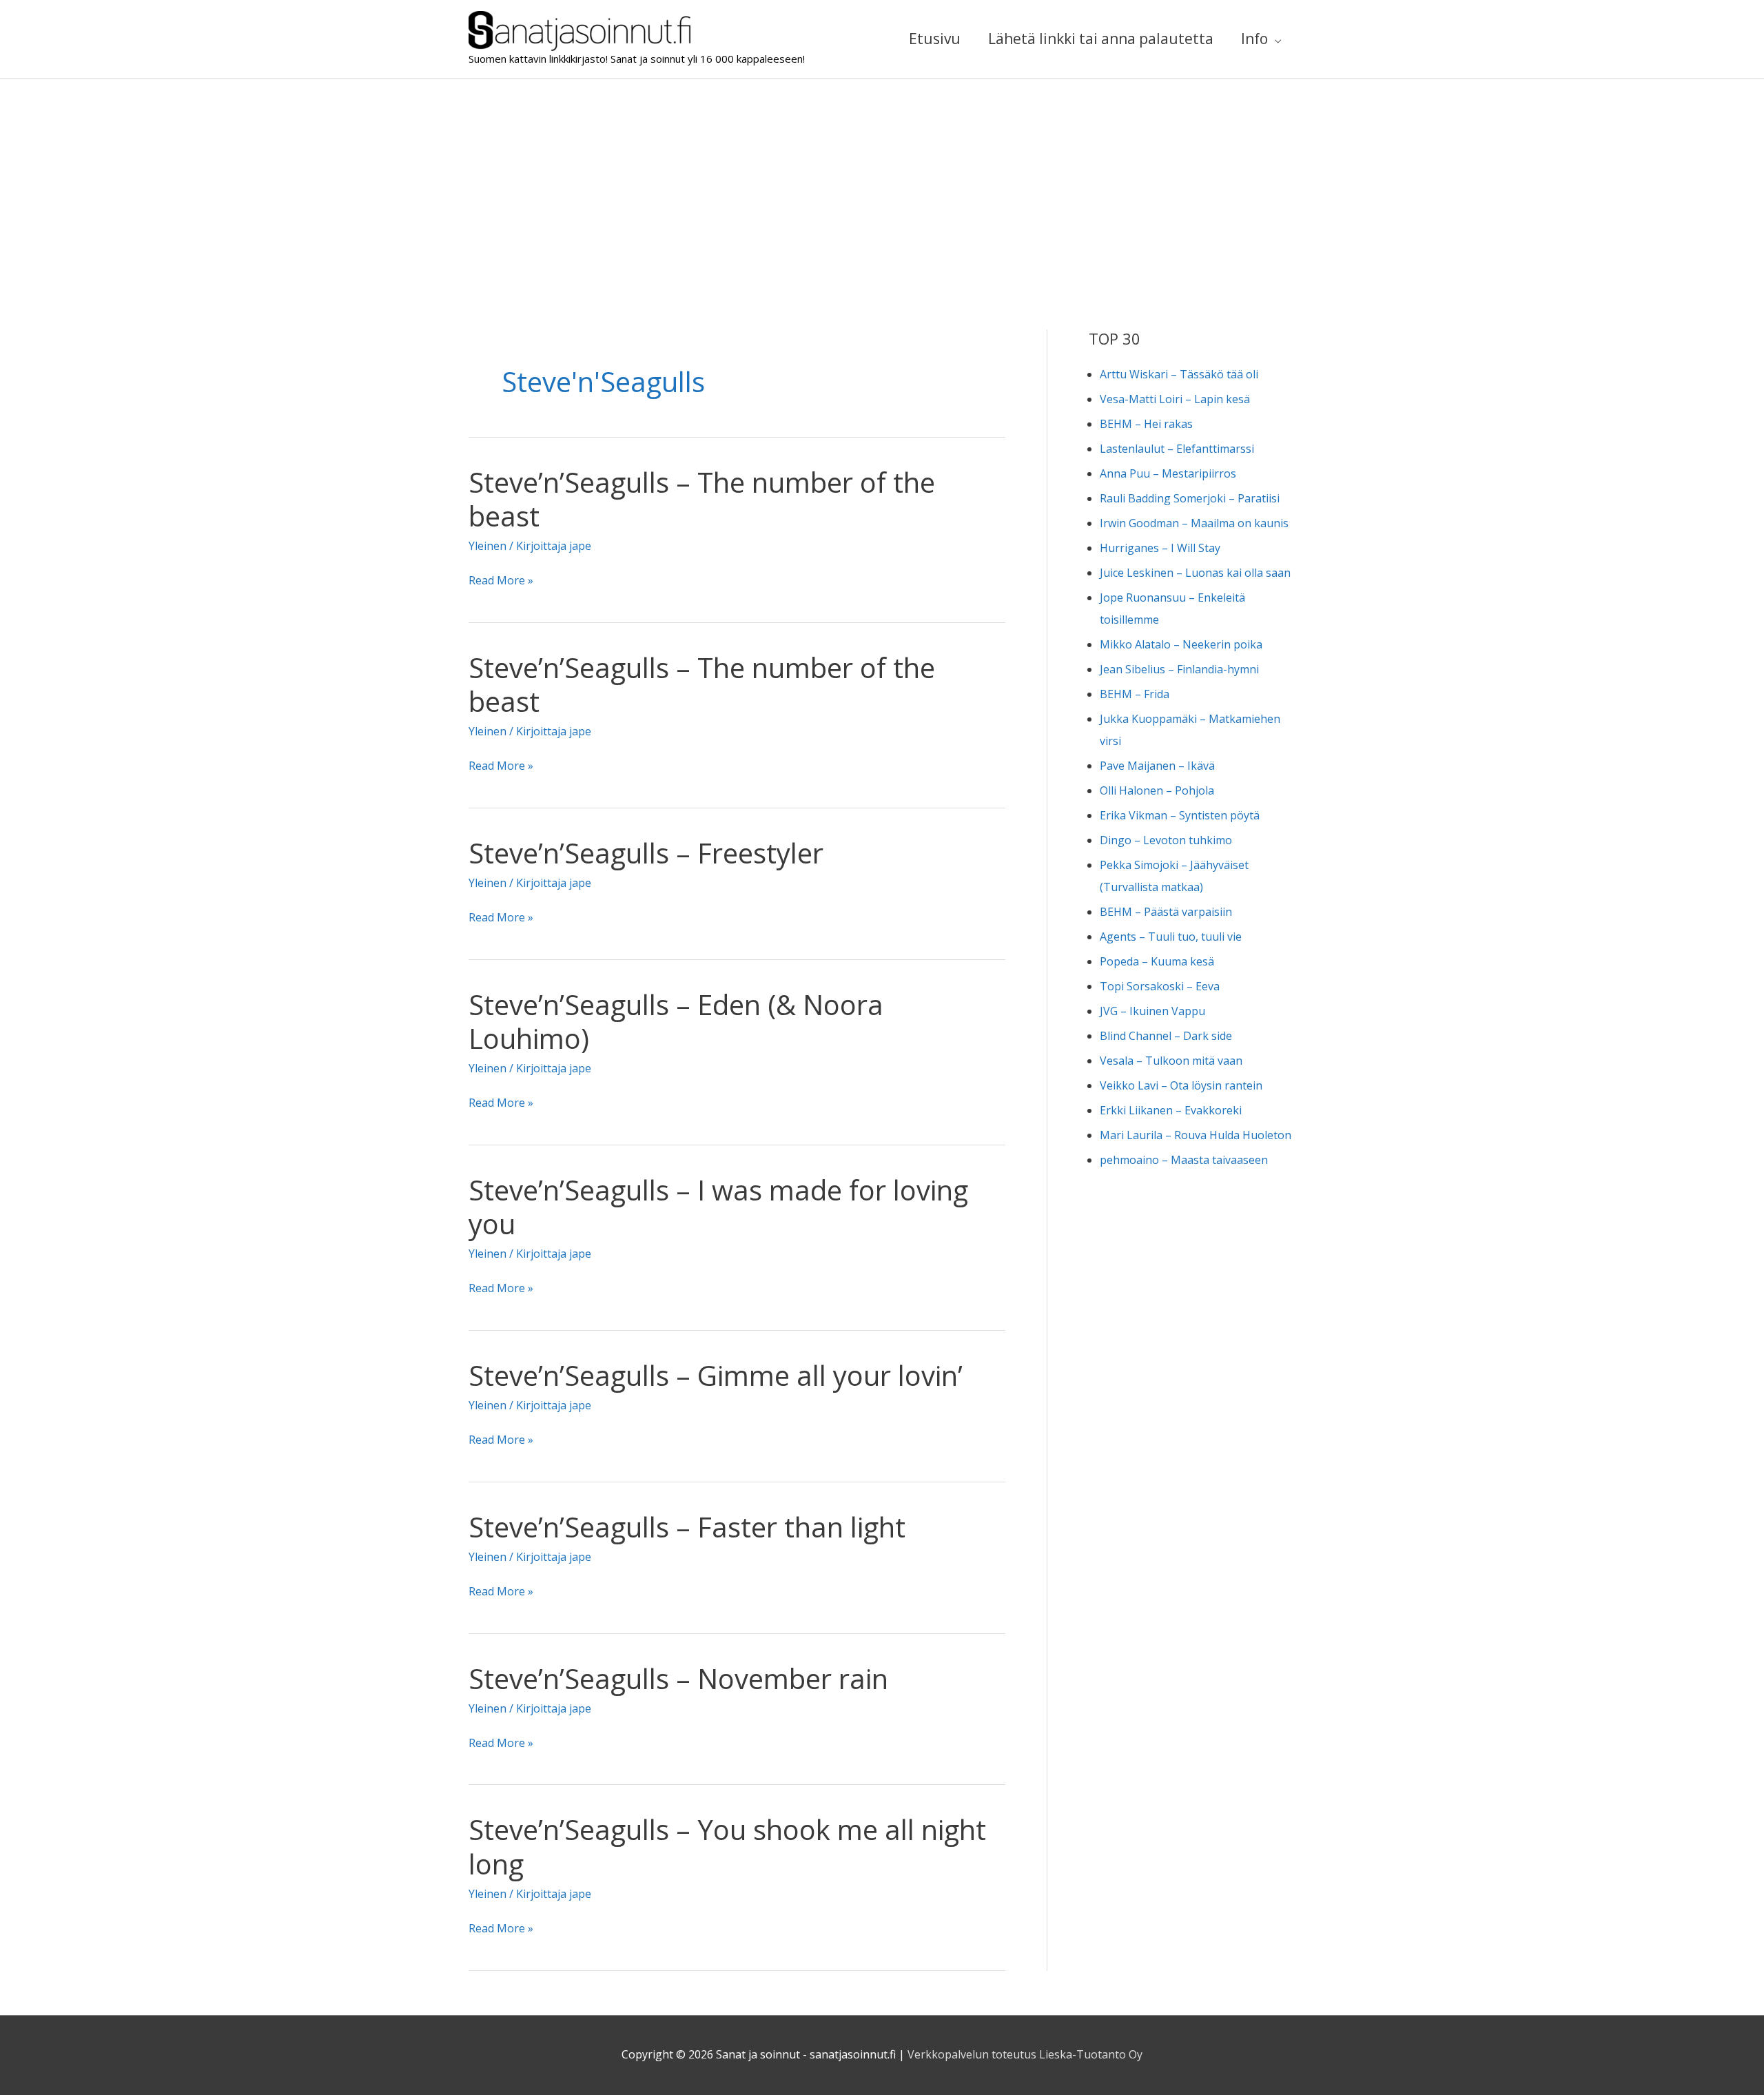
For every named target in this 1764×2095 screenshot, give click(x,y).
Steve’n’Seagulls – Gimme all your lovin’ (716, 1375)
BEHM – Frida (1135, 694)
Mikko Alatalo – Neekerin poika (1181, 644)
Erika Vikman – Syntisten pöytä (1180, 815)
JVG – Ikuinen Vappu (1152, 1011)
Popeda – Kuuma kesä (1157, 961)
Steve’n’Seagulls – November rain (678, 1678)
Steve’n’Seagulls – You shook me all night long (727, 1846)
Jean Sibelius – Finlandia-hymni (1179, 669)
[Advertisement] (882, 182)
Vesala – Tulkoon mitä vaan (1171, 1061)
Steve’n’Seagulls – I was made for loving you (718, 1207)
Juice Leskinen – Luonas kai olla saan (1195, 573)
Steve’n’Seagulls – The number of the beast (702, 499)
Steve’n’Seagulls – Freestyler (646, 853)
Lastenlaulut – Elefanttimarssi (1177, 449)
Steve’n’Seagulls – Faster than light (687, 1527)
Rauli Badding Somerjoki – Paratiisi (1190, 498)
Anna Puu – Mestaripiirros (1168, 473)
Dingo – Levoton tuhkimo (1166, 840)
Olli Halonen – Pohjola (1157, 790)
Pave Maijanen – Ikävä (1157, 766)
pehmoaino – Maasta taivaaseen (1184, 1160)
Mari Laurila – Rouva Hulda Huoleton (1196, 1135)
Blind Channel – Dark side (1166, 1036)
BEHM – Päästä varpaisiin (1166, 912)
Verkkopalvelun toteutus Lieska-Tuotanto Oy (1025, 2054)
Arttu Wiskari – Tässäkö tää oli (1179, 374)
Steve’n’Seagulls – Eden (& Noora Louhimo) (676, 1021)
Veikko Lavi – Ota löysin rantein (1181, 1085)
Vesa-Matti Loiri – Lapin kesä (1175, 399)
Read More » (501, 582)
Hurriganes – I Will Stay (1160, 548)
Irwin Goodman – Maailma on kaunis (1194, 523)
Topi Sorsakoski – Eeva (1160, 986)
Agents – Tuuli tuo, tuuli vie (1171, 937)
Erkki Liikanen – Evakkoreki (1171, 1110)
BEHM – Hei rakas (1146, 424)
